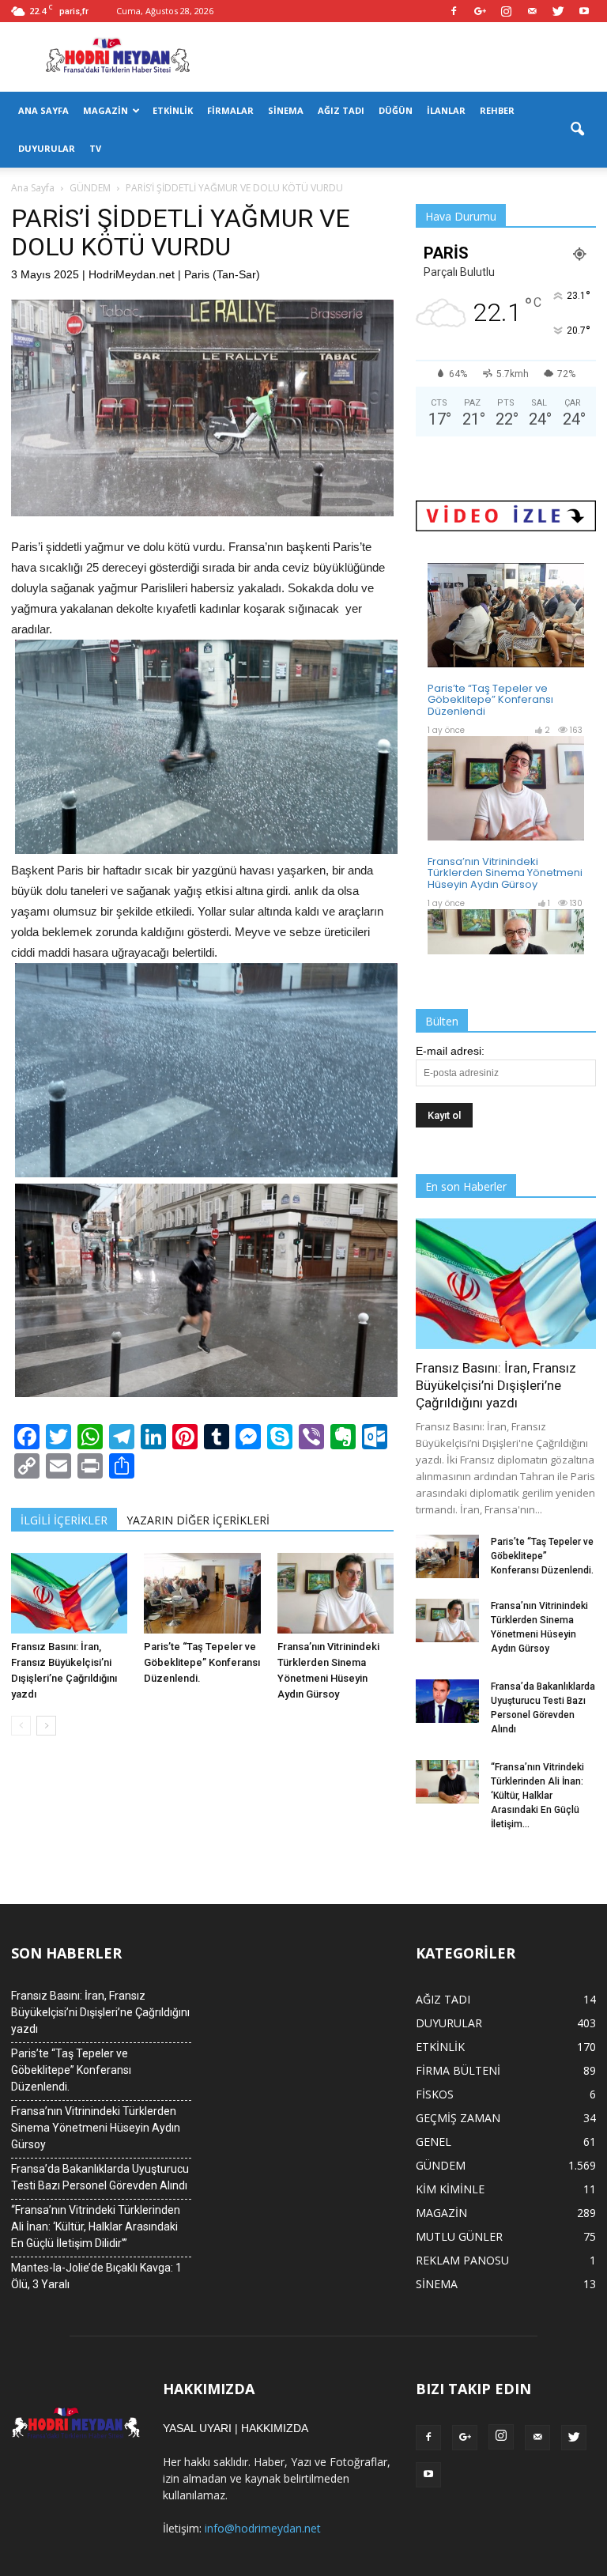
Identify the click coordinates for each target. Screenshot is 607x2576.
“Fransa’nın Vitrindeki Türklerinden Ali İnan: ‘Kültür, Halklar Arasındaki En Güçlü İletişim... (537, 1796)
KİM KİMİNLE (450, 2189)
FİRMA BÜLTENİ (458, 2070)
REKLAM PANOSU (462, 2260)
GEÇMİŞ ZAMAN (458, 2118)
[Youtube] (584, 11)
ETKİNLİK (173, 110)
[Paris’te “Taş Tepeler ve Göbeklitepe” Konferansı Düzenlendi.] (202, 1593)
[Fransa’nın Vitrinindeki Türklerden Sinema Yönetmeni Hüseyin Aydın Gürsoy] (336, 1593)
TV (95, 148)
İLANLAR (446, 110)
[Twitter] (558, 11)
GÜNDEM (441, 2165)
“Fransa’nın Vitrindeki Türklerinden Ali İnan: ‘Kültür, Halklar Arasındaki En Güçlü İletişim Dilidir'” (96, 2227)
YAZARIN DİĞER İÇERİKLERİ (198, 1520)
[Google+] (480, 11)
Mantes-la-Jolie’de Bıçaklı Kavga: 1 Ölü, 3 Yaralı (96, 2276)
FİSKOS (435, 2094)
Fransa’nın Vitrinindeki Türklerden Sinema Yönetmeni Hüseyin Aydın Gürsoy (96, 2128)
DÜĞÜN (396, 110)
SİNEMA (286, 110)
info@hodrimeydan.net (263, 2528)
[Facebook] (454, 11)
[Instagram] (506, 11)
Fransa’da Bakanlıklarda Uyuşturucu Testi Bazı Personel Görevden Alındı (100, 2177)
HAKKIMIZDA (275, 2428)
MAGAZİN (106, 110)
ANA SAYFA (43, 110)
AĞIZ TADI (341, 110)
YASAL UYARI (197, 2428)
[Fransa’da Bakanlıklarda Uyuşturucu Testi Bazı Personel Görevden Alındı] (447, 1701)
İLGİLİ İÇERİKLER (64, 1520)
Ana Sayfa (33, 188)
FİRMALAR (230, 110)
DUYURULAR (47, 148)
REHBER (497, 110)
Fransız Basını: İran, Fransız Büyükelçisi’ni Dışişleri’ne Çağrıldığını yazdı (496, 1385)
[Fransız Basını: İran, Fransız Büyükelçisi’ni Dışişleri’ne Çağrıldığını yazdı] (69, 1593)
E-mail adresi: (450, 1051)
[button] (577, 130)
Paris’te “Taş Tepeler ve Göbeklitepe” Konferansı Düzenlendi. (202, 1662)
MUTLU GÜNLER (459, 2236)
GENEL (434, 2142)
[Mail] (532, 11)
